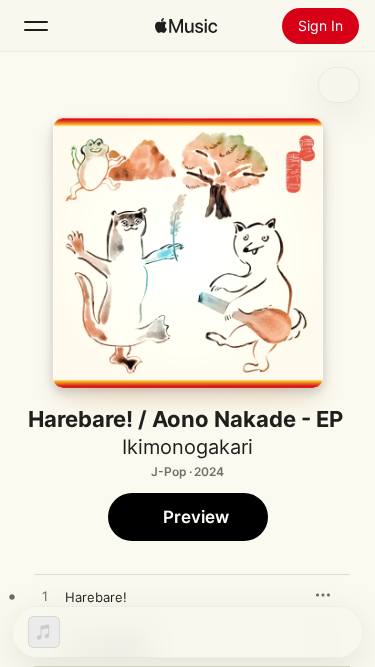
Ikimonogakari (187, 447)
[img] (186, 26)
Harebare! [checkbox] (96, 597)
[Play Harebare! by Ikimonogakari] (45, 597)
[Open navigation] (36, 26)
